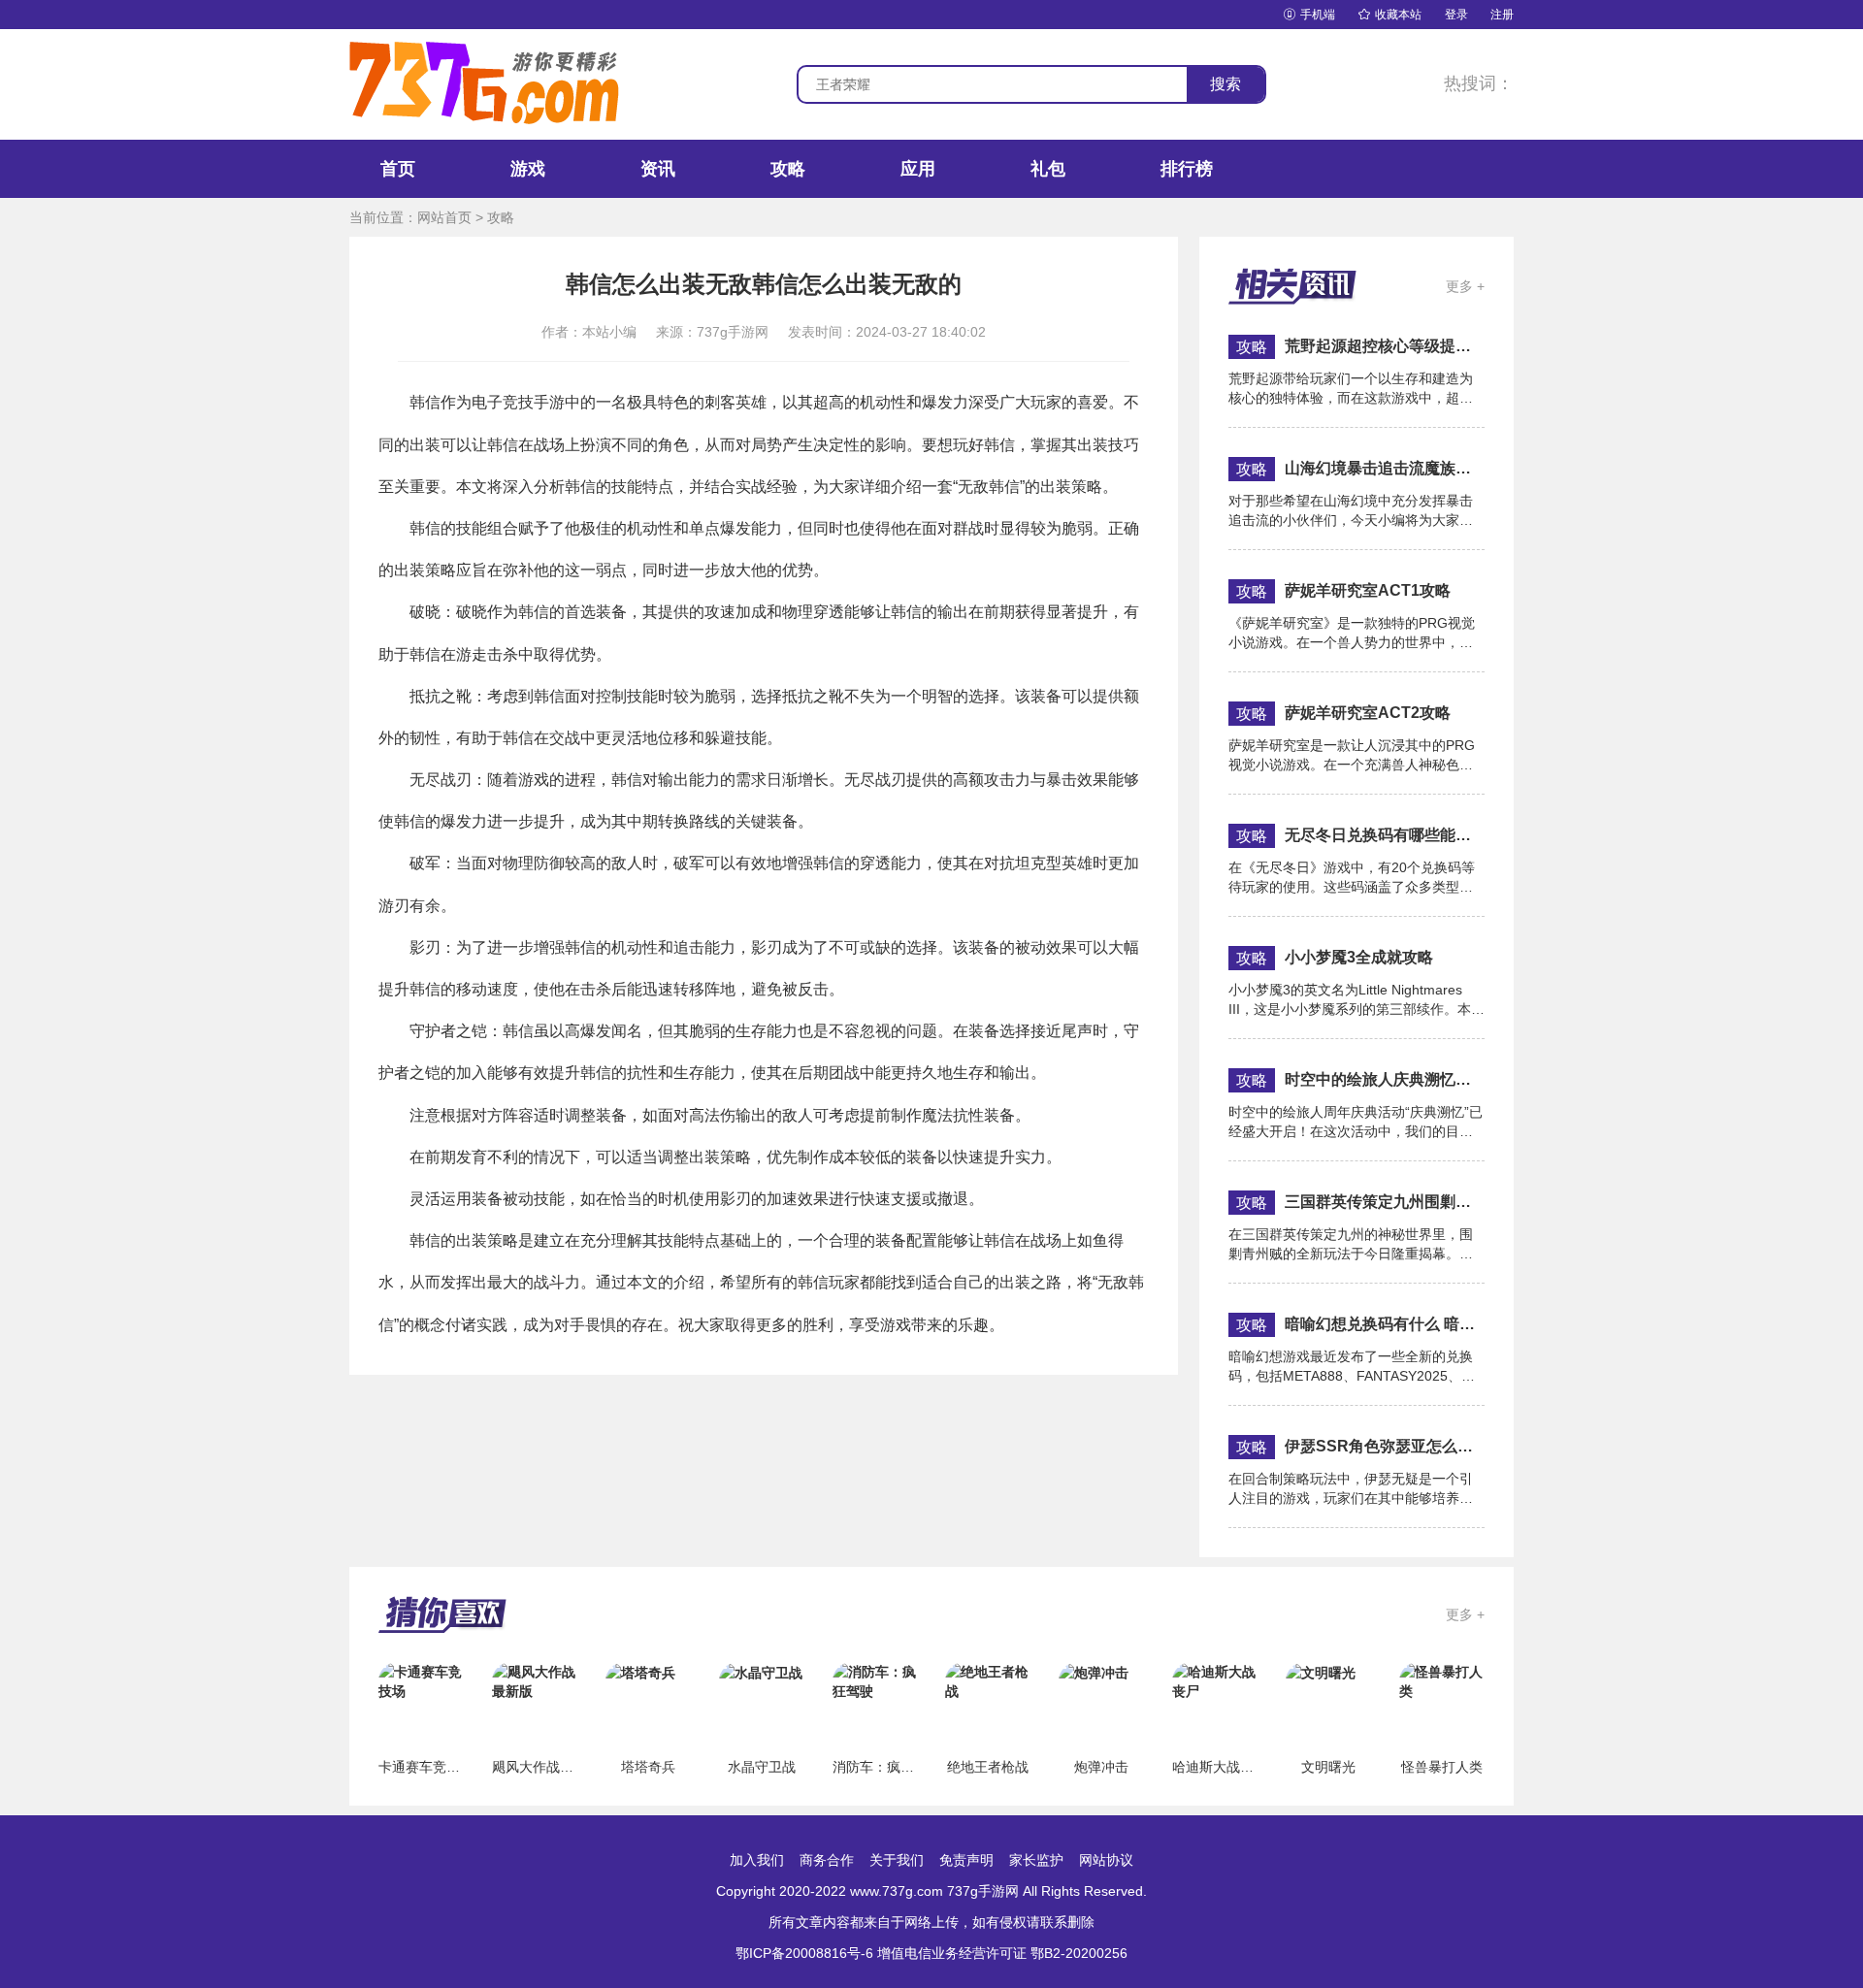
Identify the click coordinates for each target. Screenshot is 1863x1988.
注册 (1502, 15)
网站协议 (1106, 1860)
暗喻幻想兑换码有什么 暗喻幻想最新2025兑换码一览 (1385, 1324)
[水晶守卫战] (761, 1672)
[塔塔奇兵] (640, 1672)
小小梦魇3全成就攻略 (1359, 957)
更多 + (1465, 286)
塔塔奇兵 (648, 1767)
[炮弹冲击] (1094, 1672)
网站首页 (444, 217)
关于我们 (897, 1860)
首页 (398, 169)
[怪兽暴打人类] (1442, 1680)
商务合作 (827, 1860)
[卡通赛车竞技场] (421, 1680)
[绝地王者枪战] (988, 1680)
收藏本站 (1390, 15)
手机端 (1309, 15)
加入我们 (757, 1860)
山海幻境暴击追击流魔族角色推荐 (1385, 468)
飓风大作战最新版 (546, 1767)
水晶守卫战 (762, 1767)
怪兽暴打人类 (1442, 1767)
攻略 (788, 169)
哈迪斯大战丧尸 (1220, 1767)
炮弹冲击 (1101, 1767)
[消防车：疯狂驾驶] (875, 1680)
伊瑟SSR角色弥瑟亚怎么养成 (1385, 1446)
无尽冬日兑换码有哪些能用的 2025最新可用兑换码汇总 (1385, 835)
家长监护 (1036, 1860)
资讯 (658, 169)
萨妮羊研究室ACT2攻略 (1368, 713)
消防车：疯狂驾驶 (887, 1767)
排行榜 (1187, 169)
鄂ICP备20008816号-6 (804, 1953)
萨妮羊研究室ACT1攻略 (1368, 590)
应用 (918, 169)
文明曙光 (1328, 1767)
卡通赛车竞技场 (426, 1767)
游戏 (528, 169)
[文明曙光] (1321, 1672)
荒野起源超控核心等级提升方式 (1385, 346)
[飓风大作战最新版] (535, 1680)
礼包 (1048, 169)
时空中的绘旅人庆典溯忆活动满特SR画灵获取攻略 (1385, 1079)
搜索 (1226, 84)
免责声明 (966, 1860)
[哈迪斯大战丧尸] (1215, 1680)
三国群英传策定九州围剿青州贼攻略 (1385, 1202)
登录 (1456, 15)
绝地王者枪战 (988, 1767)
